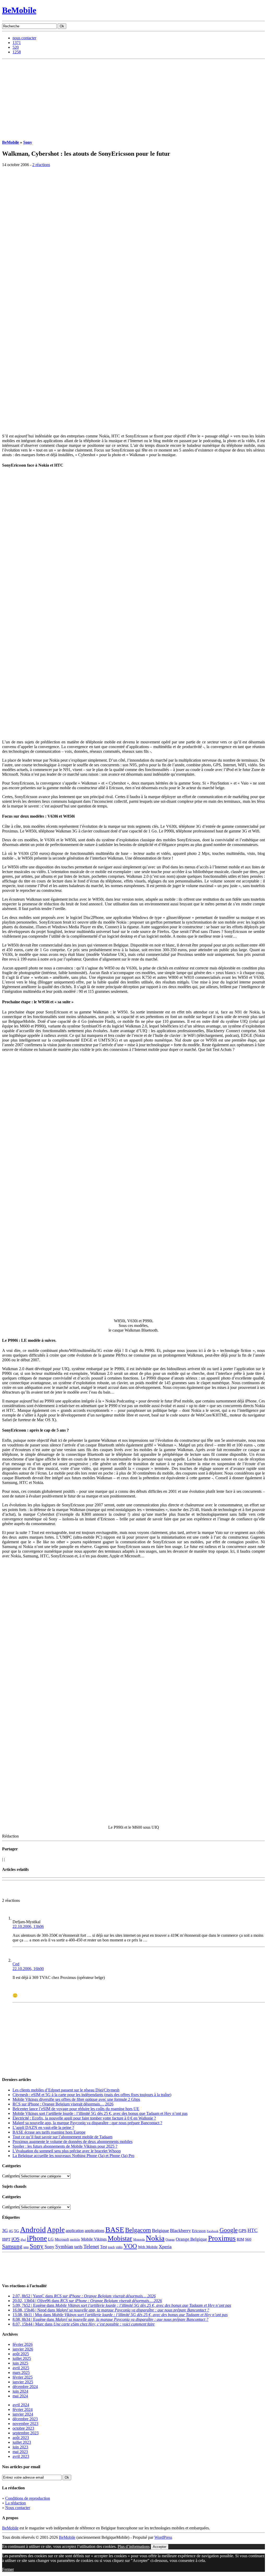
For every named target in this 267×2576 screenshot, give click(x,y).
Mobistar (120, 2238)
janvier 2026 (23, 2349)
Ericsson (199, 2231)
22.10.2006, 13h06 (28, 1926)
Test (104, 2247)
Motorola (139, 2240)
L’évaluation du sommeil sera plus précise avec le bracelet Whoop (67, 2151)
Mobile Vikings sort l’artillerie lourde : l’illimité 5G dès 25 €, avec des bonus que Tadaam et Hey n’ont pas (100, 2113)
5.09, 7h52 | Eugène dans (122, 2305)
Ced (16, 1964)
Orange (170, 2240)
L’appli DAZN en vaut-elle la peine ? (43, 2127)
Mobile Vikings (94, 2239)
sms (26, 2247)
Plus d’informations (134, 2546)
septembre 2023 (26, 2433)
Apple (56, 2230)
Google (229, 2230)
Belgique (160, 2230)
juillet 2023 (22, 2442)
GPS (242, 2231)
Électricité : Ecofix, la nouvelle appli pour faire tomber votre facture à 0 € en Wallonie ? (84, 2118)
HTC (253, 2230)
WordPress (163, 2537)
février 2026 (23, 2344)
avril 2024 (21, 2405)
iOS (16, 2239)
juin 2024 (20, 2391)
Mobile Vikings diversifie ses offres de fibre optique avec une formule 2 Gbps (76, 2099)
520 (16, 47)
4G (11, 2231)
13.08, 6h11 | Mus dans (120, 2315)
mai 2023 (20, 2452)
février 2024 (23, 2409)
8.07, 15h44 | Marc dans (84, 2324)
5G (17, 2231)
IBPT (6, 2239)
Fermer (8, 2569)
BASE (115, 2230)
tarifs (78, 2247)
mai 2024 (20, 2396)
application (75, 2231)
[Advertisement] (133, 98)
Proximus (222, 2238)
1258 (17, 52)
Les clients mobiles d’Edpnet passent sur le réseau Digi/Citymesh (66, 2090)
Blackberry (180, 2230)
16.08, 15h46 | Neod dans (111, 2310)
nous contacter (24, 38)
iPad (23, 2240)
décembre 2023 (25, 2419)
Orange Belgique (191, 2239)
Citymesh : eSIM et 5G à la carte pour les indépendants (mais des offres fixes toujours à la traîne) (92, 2095)
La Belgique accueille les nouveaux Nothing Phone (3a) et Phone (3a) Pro (73, 2156)
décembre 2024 (25, 2387)
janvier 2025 (23, 2382)
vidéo (119, 2247)
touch (111, 2247)
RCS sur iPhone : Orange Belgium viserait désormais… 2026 (63, 2104)
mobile (75, 2240)
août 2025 (21, 2354)
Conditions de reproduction (28, 2498)
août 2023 (21, 2438)
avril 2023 (21, 2456)
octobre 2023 (23, 2428)
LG (51, 2239)
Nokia (155, 2238)
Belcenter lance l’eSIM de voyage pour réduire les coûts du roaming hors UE (76, 2109)
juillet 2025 (22, 2358)
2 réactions (41, 165)
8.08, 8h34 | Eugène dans (110, 2319)
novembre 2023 (25, 2424)
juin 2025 (20, 2363)
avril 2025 (21, 2368)
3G (5, 2230)
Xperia (165, 2247)
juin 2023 (20, 2447)
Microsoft (62, 2239)
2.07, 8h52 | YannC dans (84, 2296)
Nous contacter (18, 2508)
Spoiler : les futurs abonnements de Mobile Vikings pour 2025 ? (65, 2146)
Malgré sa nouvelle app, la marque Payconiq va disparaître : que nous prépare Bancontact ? (87, 2123)
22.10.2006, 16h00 (28, 1969)
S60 (248, 2239)
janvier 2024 (23, 2414)
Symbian (64, 2246)
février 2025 (23, 2377)
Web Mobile (148, 2247)
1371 (17, 43)
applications (95, 2231)
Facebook (213, 2231)
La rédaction (16, 2503)
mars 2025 (21, 2373)
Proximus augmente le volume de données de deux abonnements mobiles (72, 2142)
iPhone (37, 2238)
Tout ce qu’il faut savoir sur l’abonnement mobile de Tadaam (62, 2137)
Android (33, 2229)
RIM (240, 2239)
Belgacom (138, 2230)
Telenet (91, 2246)
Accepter (160, 2547)
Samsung (12, 2246)
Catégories (11, 2176)
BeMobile (19, 10)
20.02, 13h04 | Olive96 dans (87, 2301)
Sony (28, 142)
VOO (130, 2246)
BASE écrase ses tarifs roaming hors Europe (49, 2132)
